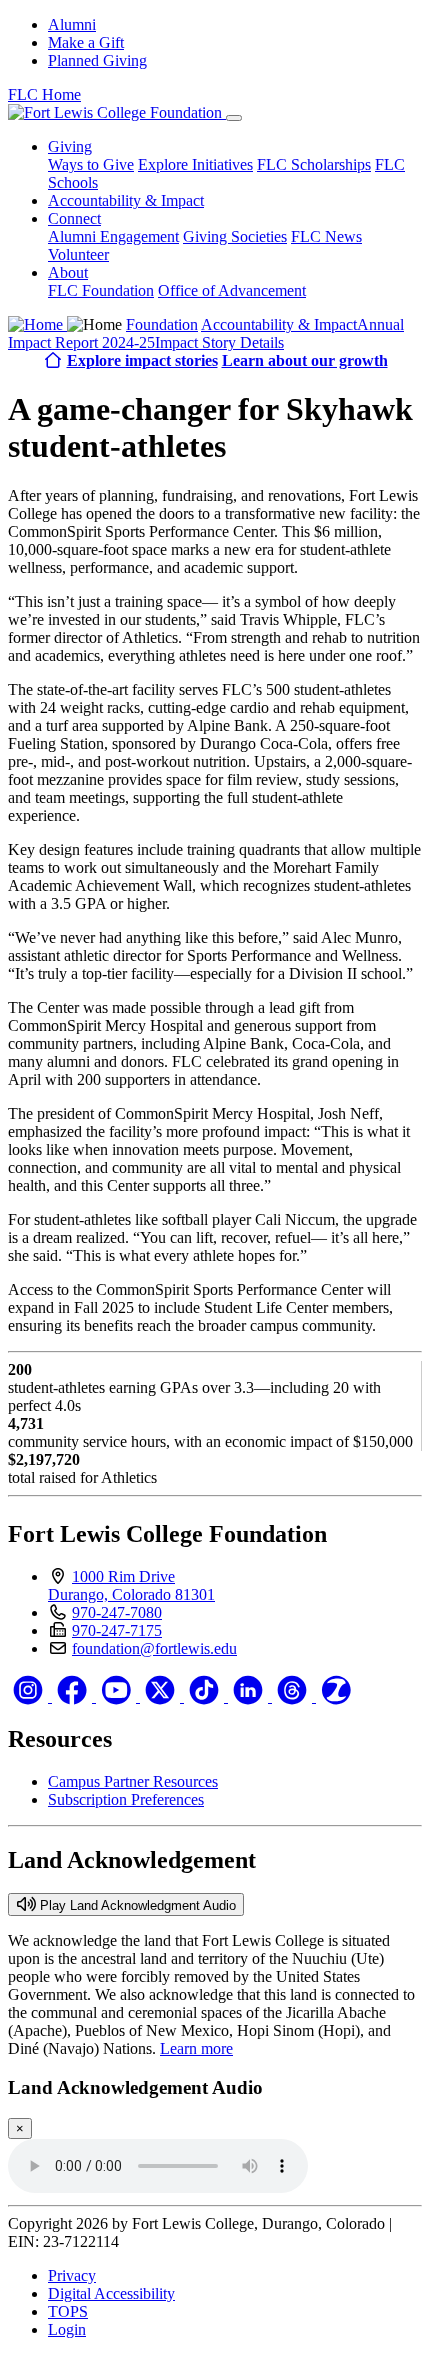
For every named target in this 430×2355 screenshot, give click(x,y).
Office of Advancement (232, 290)
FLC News (326, 236)
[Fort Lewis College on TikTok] (206, 1696)
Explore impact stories (142, 360)
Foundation (162, 324)
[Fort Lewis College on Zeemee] (336, 1696)
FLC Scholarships (314, 164)
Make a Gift (86, 42)
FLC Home (44, 94)
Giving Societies (235, 236)
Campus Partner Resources (133, 1781)
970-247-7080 (117, 1612)
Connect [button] (74, 218)
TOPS (68, 2311)
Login (67, 2329)
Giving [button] (70, 146)
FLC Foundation (101, 290)
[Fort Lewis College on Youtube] (118, 1696)
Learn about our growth (305, 360)
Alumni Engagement (113, 236)
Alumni (72, 24)
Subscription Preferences (126, 1799)
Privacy (72, 2275)
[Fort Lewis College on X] (162, 1696)
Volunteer (78, 254)
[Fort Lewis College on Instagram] (30, 1696)
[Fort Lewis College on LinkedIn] (250, 1696)
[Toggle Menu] (234, 118)
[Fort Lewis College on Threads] (294, 1696)
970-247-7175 (117, 1630)
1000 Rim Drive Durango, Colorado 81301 (131, 1585)
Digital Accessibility (111, 2293)
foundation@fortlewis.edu (154, 1648)
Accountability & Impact (126, 200)
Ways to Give (91, 164)
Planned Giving (97, 60)
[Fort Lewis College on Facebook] (74, 1696)
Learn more (196, 2048)
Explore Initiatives (195, 164)
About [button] (68, 272)
